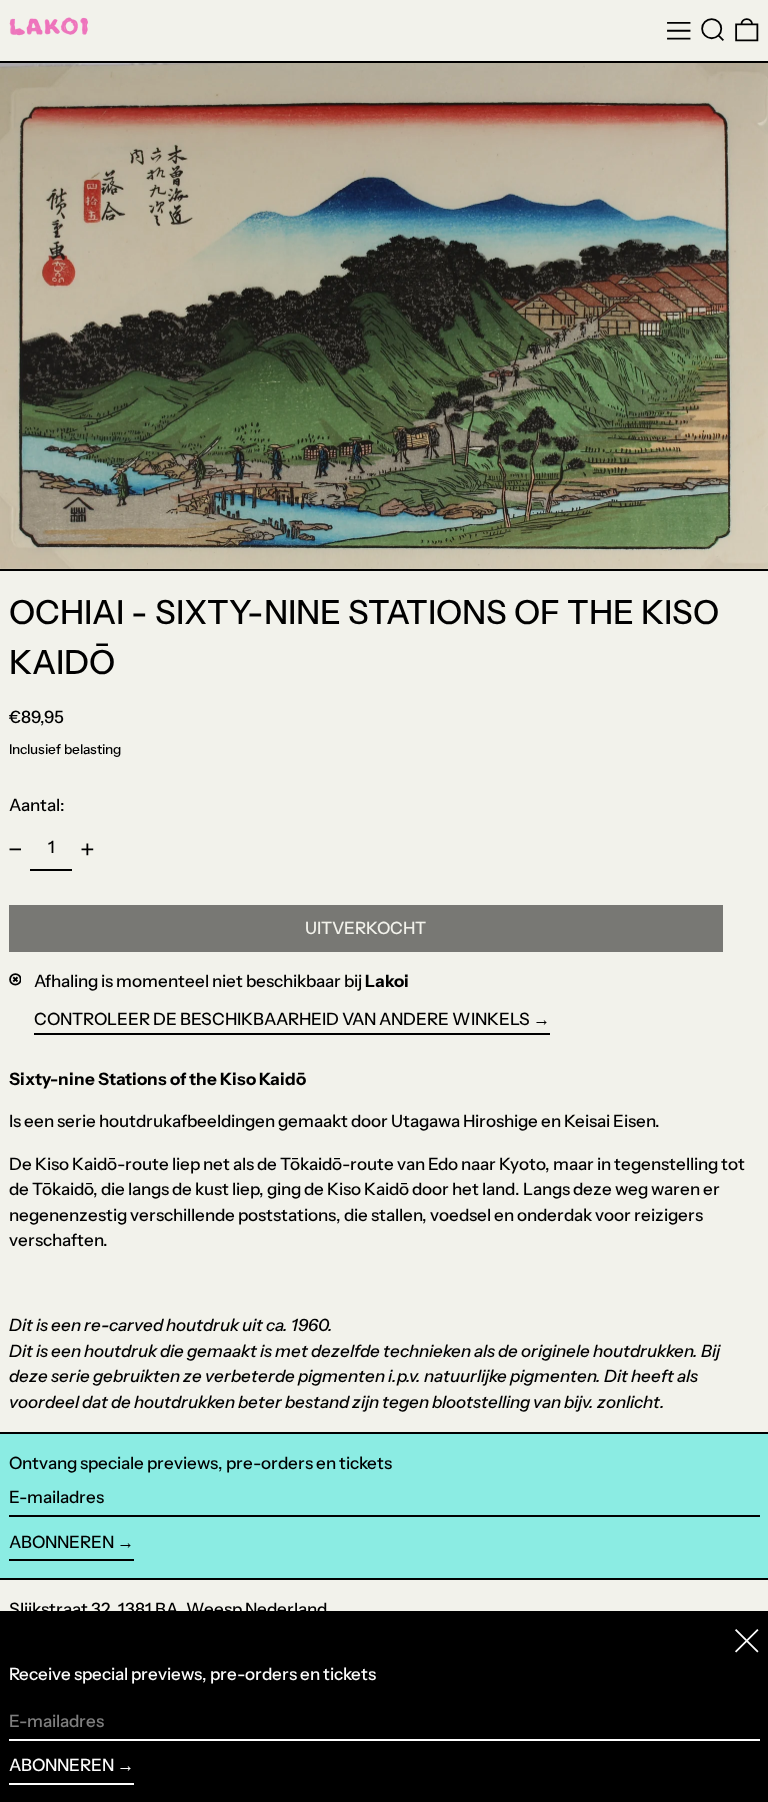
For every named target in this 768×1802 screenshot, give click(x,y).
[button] (713, 30)
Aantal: (37, 805)
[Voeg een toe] (87, 849)
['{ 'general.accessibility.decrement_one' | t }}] (15, 849)
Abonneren (61, 1542)
